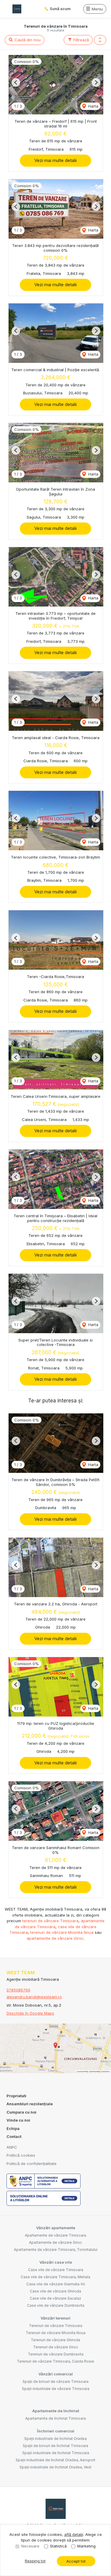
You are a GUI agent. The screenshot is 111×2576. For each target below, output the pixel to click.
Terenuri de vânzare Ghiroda (55, 2340)
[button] (100, 40)
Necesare (30, 2546)
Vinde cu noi (18, 2120)
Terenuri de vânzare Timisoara (56, 2326)
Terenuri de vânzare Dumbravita (56, 2354)
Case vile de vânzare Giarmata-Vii (56, 2284)
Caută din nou (27, 40)
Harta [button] (93, 106)
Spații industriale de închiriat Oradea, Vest (55, 2467)
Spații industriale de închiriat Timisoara (56, 2453)
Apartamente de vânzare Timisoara (55, 2235)
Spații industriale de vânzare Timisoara (56, 2389)
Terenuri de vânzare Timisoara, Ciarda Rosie (55, 2361)
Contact (14, 2136)
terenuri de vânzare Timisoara (50, 1921)
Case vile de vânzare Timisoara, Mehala (55, 2277)
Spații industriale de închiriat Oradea (55, 2439)
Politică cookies (21, 2155)
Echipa (13, 2128)
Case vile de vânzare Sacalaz (55, 2298)
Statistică (58, 2546)
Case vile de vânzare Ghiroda (55, 2291)
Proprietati (16, 2096)
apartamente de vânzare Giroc (55, 1938)
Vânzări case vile (56, 2262)
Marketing (86, 2546)
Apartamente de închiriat (56, 2411)
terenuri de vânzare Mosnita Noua (62, 1932)
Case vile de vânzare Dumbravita (56, 2305)
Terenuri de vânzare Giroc (56, 2347)
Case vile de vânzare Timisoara (56, 2270)
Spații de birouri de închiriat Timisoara (55, 2446)
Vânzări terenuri (55, 2318)
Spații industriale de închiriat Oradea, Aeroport (55, 2460)
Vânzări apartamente (56, 2228)
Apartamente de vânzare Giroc (55, 2242)
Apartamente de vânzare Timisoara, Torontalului (56, 2250)
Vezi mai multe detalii (55, 160)
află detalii (74, 2534)
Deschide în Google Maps (30, 2013)
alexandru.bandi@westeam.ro (34, 1997)
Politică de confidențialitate (32, 2164)
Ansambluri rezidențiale (30, 2104)
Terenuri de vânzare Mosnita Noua (56, 2333)
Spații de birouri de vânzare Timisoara (55, 2381)
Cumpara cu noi (21, 2112)
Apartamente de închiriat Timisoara (55, 2418)
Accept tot (76, 2561)
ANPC (12, 2147)
